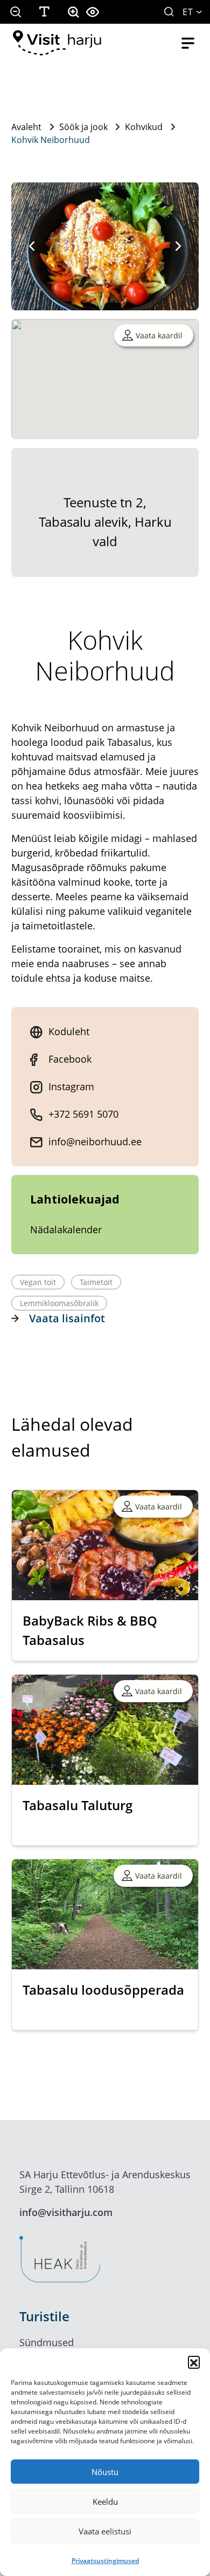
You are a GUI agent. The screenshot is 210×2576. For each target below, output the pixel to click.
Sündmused (47, 2342)
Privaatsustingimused (105, 2561)
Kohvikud (144, 127)
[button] (194, 2362)
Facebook (70, 1059)
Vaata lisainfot (67, 1318)
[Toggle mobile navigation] (188, 43)
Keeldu (105, 2502)
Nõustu (105, 2472)
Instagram (71, 1086)
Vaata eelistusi (105, 2531)
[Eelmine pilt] (32, 246)
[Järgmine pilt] (178, 246)
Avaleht (26, 127)
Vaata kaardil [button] (159, 335)
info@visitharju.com (66, 2212)
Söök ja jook (83, 127)
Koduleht (69, 1031)
